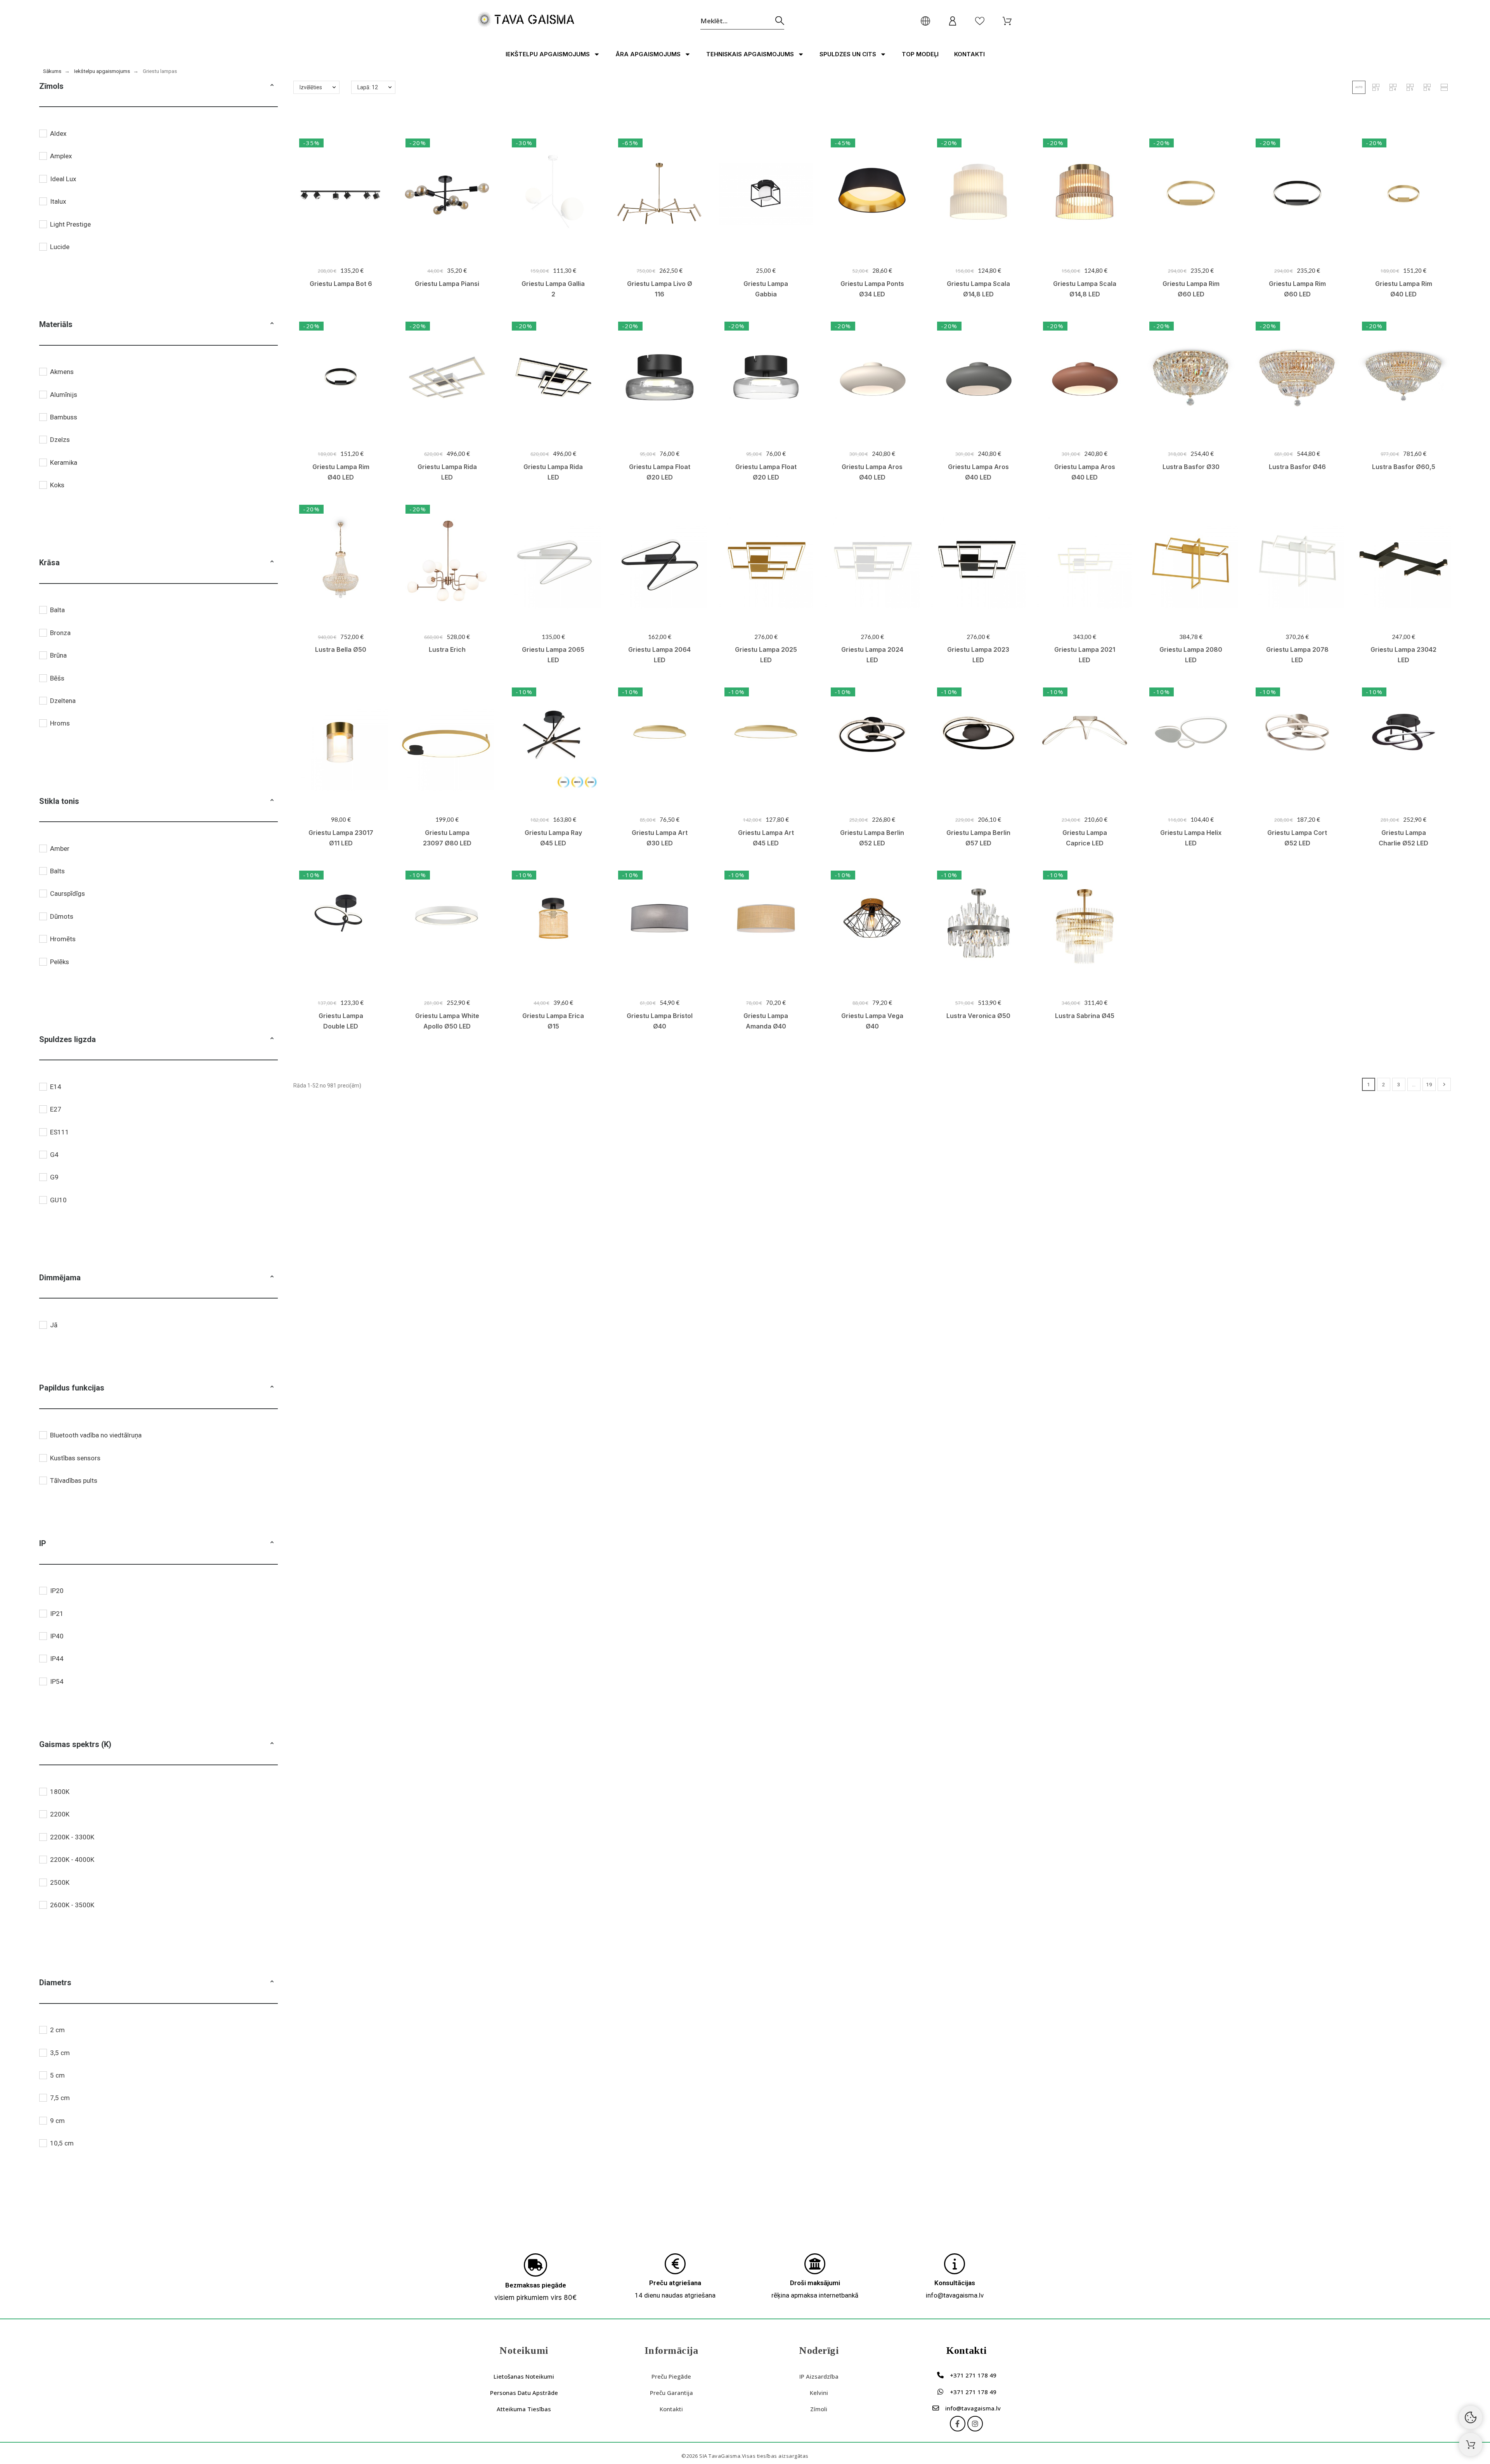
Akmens (62, 372)
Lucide (60, 247)
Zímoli (819, 2409)
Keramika (64, 462)
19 (1429, 1084)
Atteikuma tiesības (524, 2409)
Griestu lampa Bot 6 (341, 284)
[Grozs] (1471, 2445)
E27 (56, 1109)
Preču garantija (671, 2393)
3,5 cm (60, 2053)
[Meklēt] (780, 21)
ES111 (60, 1132)
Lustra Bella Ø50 (341, 649)
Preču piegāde (671, 2376)
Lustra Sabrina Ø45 (1085, 1016)
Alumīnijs (64, 395)
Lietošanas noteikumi (524, 2376)
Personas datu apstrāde (524, 2393)
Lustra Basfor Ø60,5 (1404, 467)
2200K (60, 1814)
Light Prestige (70, 224)
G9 (54, 1177)
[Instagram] (975, 2424)
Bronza (60, 633)
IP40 (57, 1636)
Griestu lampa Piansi (447, 284)
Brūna (58, 655)
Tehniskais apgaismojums (750, 54)
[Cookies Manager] (1471, 2417)
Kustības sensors (75, 1458)
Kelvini (819, 2393)
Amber (60, 848)
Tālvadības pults (74, 1480)
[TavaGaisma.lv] (526, 21)
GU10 (58, 1200)
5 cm (57, 2075)
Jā (54, 1325)
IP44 (57, 1659)
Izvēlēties (311, 87)
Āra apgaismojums (648, 54)
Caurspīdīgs (68, 893)
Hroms (60, 723)
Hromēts (63, 939)
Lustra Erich (447, 649)
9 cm (57, 2121)
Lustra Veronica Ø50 (978, 1016)
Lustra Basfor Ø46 (1297, 467)
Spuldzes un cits (848, 54)
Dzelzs (60, 440)
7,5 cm (60, 2098)
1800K (60, 1792)
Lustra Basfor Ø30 (1191, 467)
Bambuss (64, 417)
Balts (57, 871)
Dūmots (62, 916)
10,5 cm (62, 2143)
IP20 (57, 1591)
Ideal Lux (63, 179)
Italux (58, 201)
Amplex (61, 156)
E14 (56, 1087)
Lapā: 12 (368, 87)
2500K (60, 1882)
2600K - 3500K (72, 1905)
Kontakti (969, 54)
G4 (54, 1155)
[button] (272, 86)
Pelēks (60, 962)
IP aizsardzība (819, 2376)
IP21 (57, 1614)
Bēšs (57, 678)
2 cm (57, 2030)
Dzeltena (63, 701)
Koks (57, 485)
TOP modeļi (920, 54)
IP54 (57, 1681)
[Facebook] (958, 2424)
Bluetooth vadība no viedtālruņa (96, 1435)
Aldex (58, 133)
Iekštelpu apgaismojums (548, 54)
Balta (57, 610)
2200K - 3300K (72, 1837)
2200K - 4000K (72, 1860)
